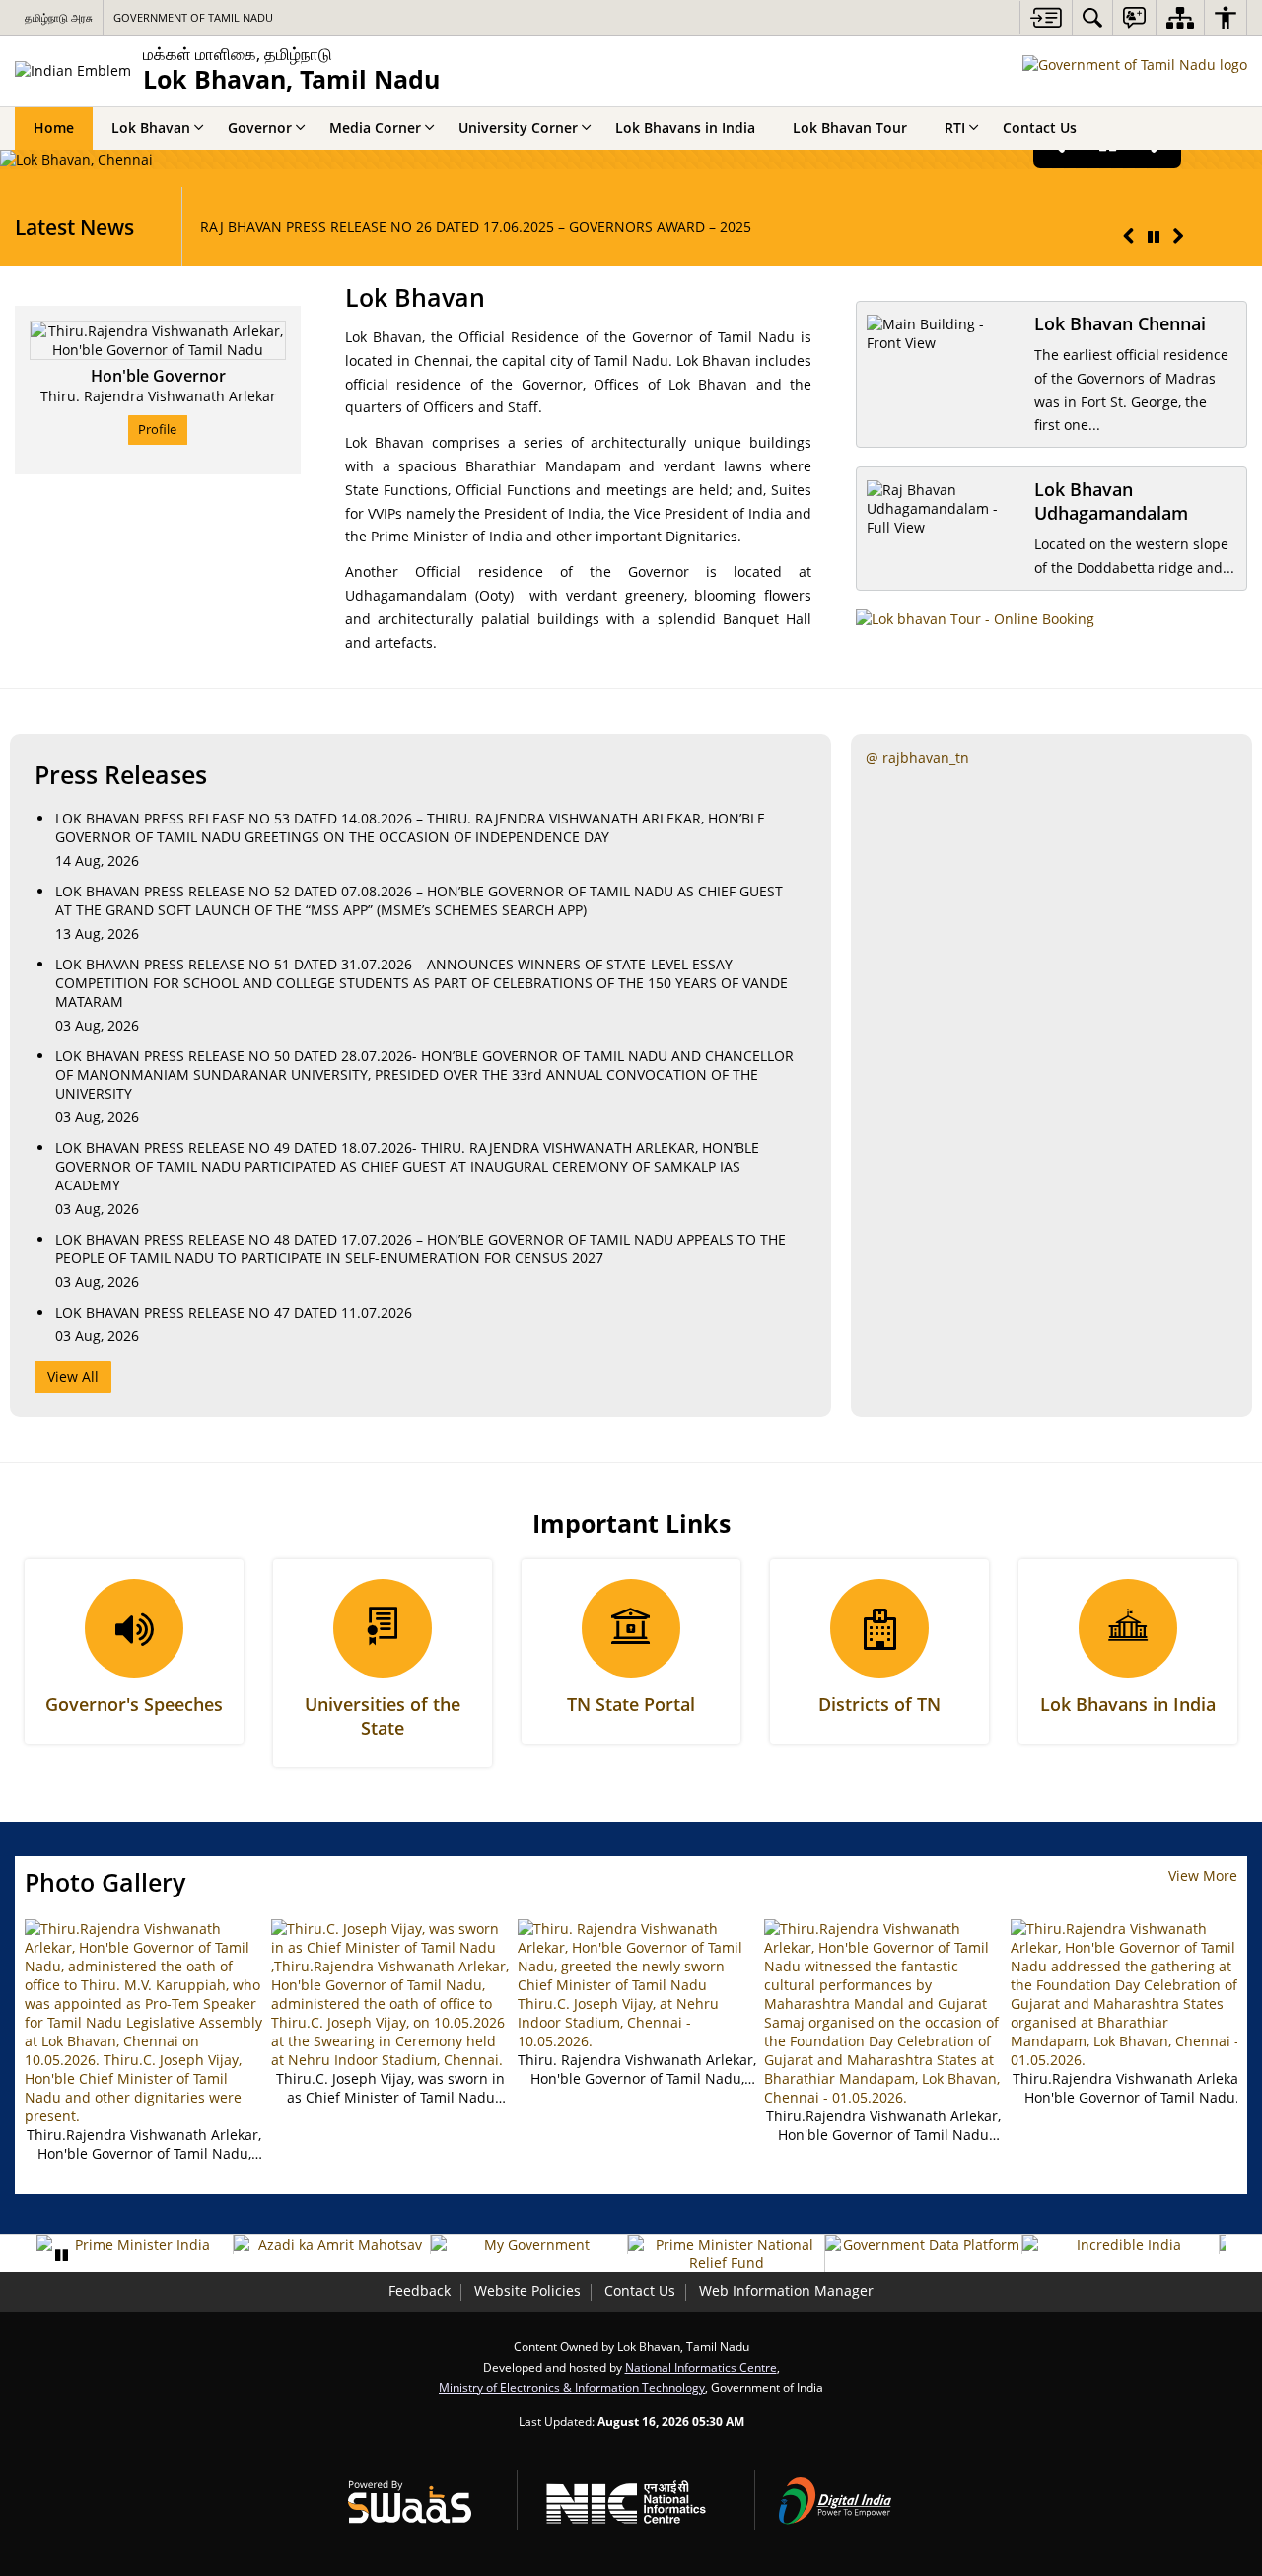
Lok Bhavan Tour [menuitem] (850, 128)
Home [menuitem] (54, 128)
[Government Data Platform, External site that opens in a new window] (923, 2244)
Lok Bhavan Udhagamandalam (1111, 501)
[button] (1129, 237)
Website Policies (527, 2290)
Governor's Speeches (134, 1704)
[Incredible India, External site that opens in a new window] (1121, 2244)
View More (1203, 1875)
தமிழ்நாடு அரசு (59, 17)
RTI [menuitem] (955, 128)
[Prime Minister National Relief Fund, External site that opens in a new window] (726, 2254)
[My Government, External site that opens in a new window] (529, 2244)
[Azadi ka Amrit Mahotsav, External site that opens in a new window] (332, 2244)
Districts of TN (879, 1704)
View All (73, 1376)
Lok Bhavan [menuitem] (151, 128)
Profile (157, 429)
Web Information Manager (786, 2290)
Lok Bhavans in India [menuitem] (685, 128)
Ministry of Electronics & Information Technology (572, 2387)
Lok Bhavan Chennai (1120, 323)
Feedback (420, 2290)
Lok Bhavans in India (1128, 1704)
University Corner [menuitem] (518, 128)
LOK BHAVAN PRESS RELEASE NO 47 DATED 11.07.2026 (234, 1312)
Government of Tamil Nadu (193, 17)
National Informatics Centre (701, 2367)
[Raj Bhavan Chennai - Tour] (975, 619)
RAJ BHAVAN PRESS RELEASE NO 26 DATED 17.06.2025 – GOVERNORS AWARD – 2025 (476, 226)
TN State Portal (631, 1704)
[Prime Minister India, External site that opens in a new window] (135, 2244)
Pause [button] (61, 2255)
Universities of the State (383, 1716)
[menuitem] (1092, 17)
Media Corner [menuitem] (375, 128)
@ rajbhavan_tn (917, 758)
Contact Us (640, 2290)
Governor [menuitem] (260, 128)
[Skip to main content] (1046, 17)
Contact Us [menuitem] (1040, 128)
